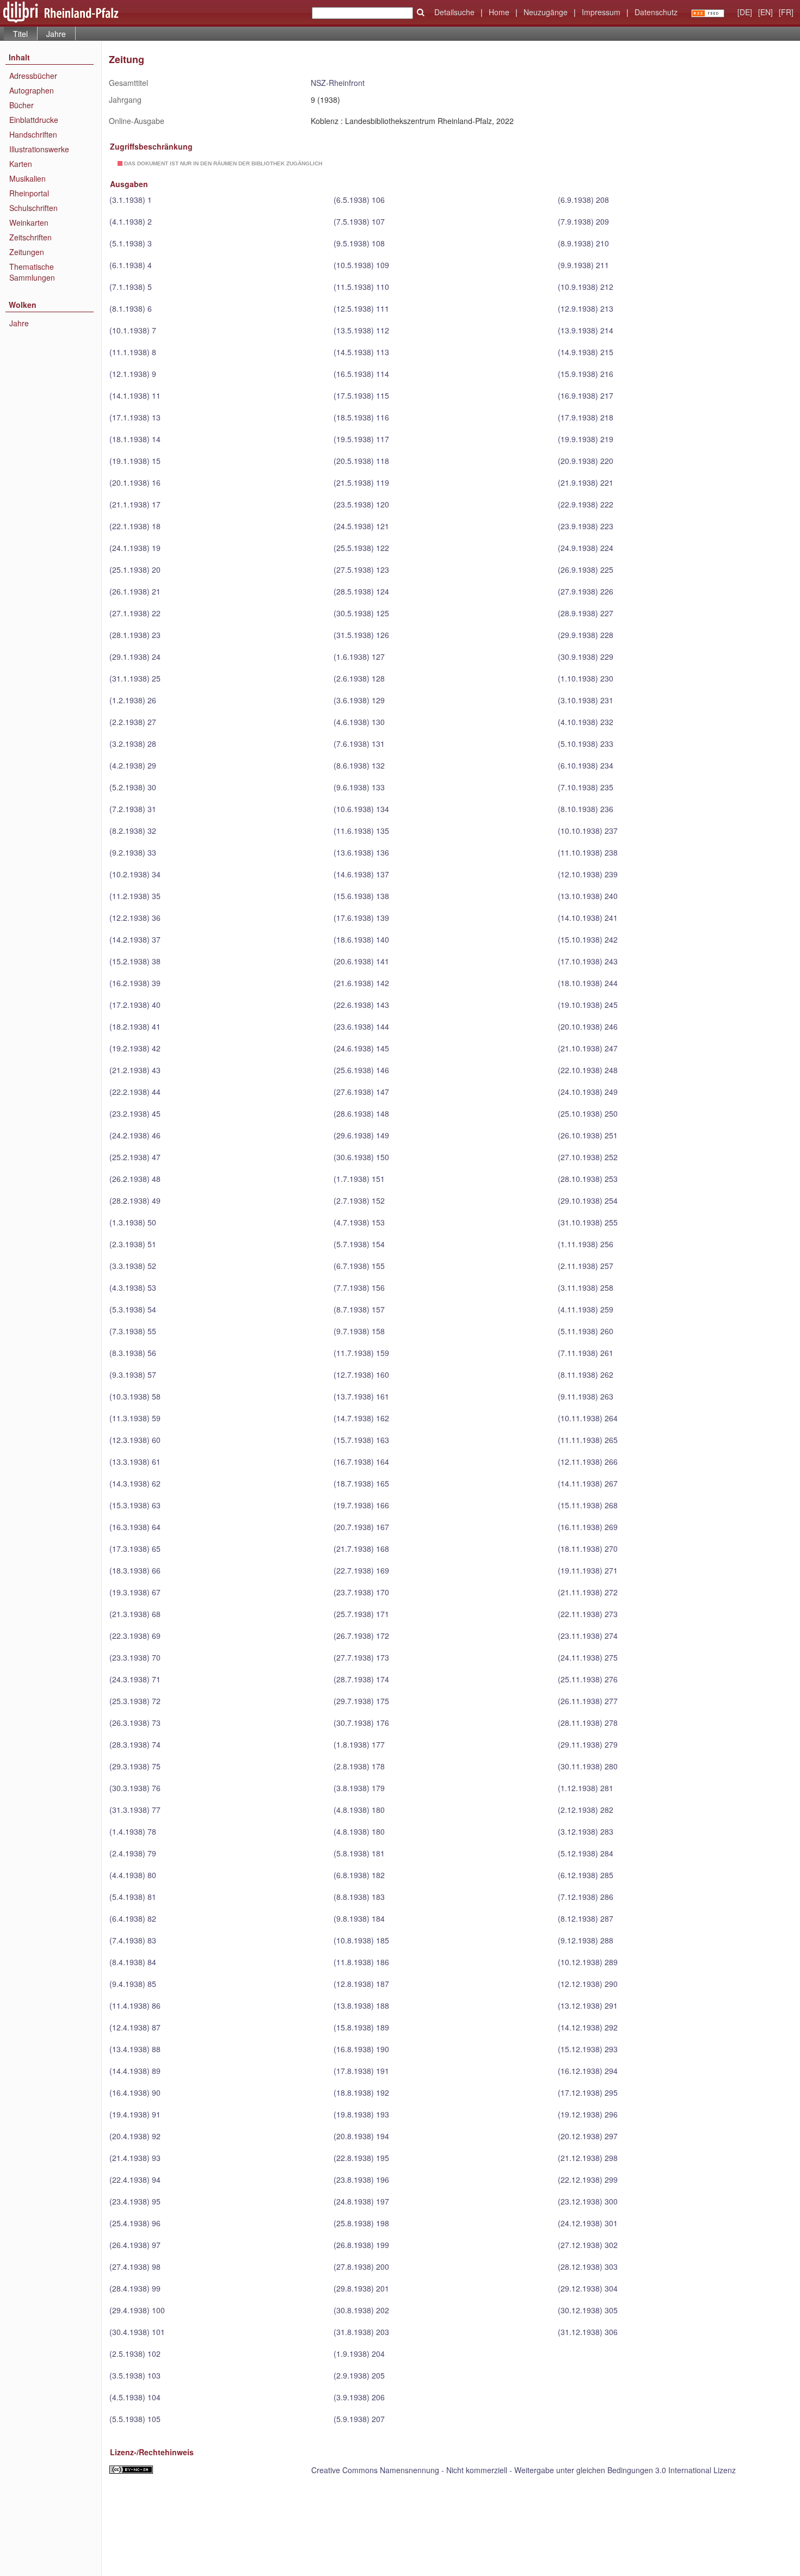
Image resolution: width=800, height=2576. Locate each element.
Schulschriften (33, 208)
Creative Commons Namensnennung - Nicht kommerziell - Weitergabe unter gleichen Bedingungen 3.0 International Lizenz (524, 2470)
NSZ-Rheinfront (338, 83)
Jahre (56, 34)
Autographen (32, 90)
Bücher (21, 105)
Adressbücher (33, 76)
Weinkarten (29, 222)
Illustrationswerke (39, 149)
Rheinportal (29, 193)
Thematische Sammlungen (32, 272)
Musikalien (27, 178)
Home (499, 12)
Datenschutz (656, 12)
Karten (21, 164)
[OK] (421, 13)
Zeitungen (27, 252)
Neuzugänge (546, 12)
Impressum (601, 12)
